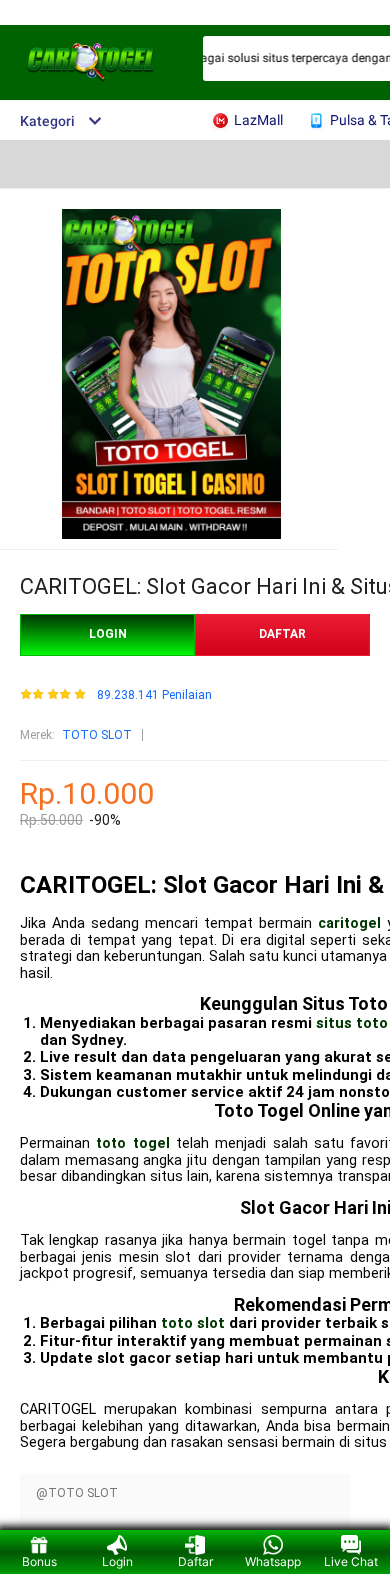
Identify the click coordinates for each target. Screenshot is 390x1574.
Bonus (39, 1561)
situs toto (352, 1023)
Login (117, 1561)
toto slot (193, 1323)
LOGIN (108, 634)
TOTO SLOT (97, 735)
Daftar (195, 1561)
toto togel (132, 1143)
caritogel (349, 923)
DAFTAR (282, 634)
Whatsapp (273, 1561)
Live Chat (351, 1561)
